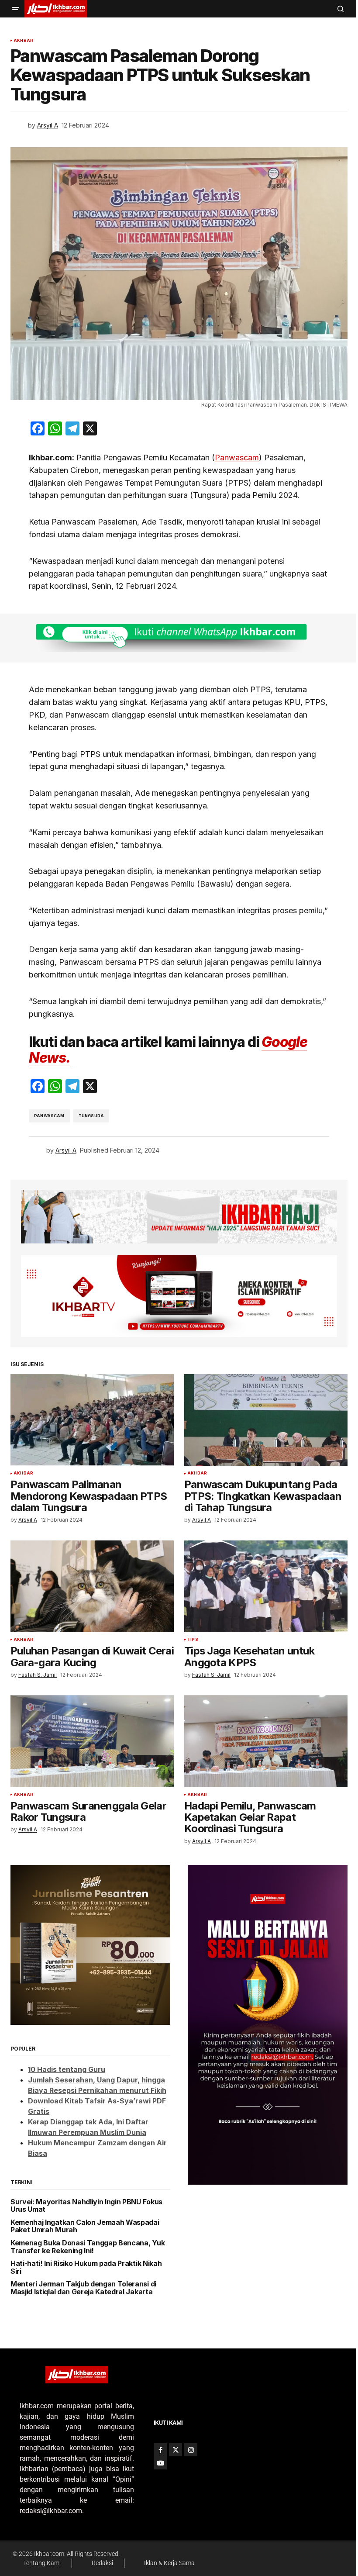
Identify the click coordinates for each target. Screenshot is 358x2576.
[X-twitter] (176, 2450)
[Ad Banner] (179, 638)
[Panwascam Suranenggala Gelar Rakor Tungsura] (92, 1741)
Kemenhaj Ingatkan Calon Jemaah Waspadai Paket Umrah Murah (85, 2226)
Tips (193, 1640)
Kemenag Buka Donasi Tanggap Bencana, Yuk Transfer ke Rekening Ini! (88, 2247)
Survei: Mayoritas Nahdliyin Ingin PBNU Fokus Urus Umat (86, 2206)
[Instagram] (191, 2450)
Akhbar (23, 41)
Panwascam (237, 458)
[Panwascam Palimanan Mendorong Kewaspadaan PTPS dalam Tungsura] (92, 1420)
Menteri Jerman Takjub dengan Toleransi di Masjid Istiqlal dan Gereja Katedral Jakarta (83, 2288)
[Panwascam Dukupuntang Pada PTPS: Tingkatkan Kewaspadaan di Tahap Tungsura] (266, 1420)
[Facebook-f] (160, 2450)
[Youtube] (160, 2463)
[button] (16, 9)
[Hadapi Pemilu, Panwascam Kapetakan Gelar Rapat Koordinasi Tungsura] (266, 1741)
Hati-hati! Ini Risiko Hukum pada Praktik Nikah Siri (86, 2267)
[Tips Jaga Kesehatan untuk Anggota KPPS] (266, 1586)
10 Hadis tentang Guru (67, 2069)
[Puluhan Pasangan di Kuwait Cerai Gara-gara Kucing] (92, 1586)
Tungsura (91, 1116)
